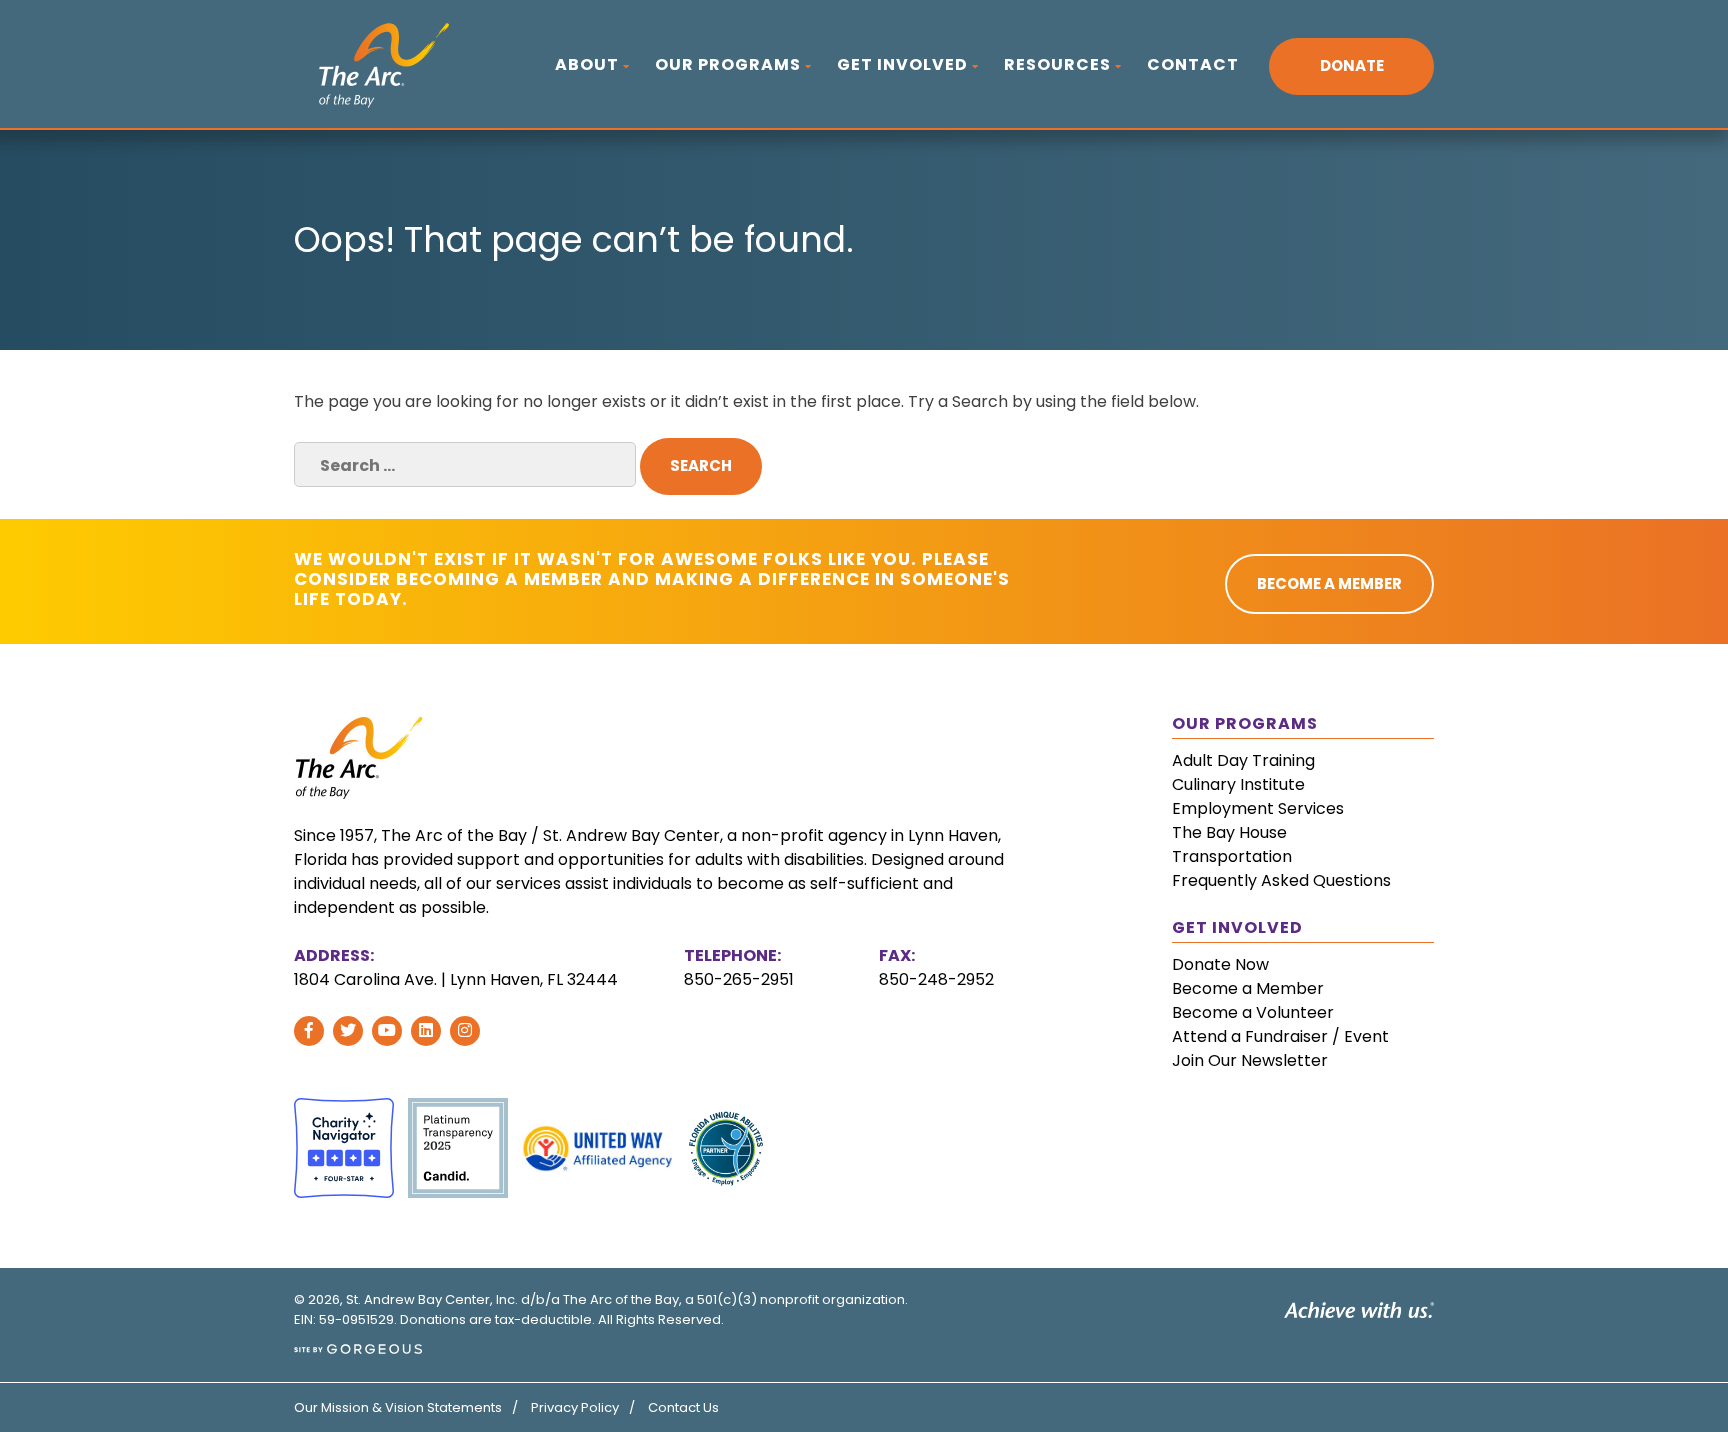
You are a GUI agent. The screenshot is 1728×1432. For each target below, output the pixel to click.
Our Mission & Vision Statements (398, 1407)
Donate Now (1220, 964)
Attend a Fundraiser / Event (1280, 1036)
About (587, 64)
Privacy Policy (575, 1407)
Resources (1057, 64)
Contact (1193, 64)
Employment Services (1258, 808)
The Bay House (1229, 832)
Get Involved (902, 64)
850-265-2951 (739, 979)
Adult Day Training (1243, 760)
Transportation (1232, 856)
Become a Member (1248, 988)
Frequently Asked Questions (1281, 880)
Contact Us (683, 1407)
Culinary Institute (1238, 784)
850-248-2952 (936, 979)
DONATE (1352, 65)
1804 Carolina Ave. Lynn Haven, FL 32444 (456, 979)
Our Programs (728, 64)
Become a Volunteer (1253, 1012)
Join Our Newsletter (1250, 1060)
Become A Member (1329, 583)
